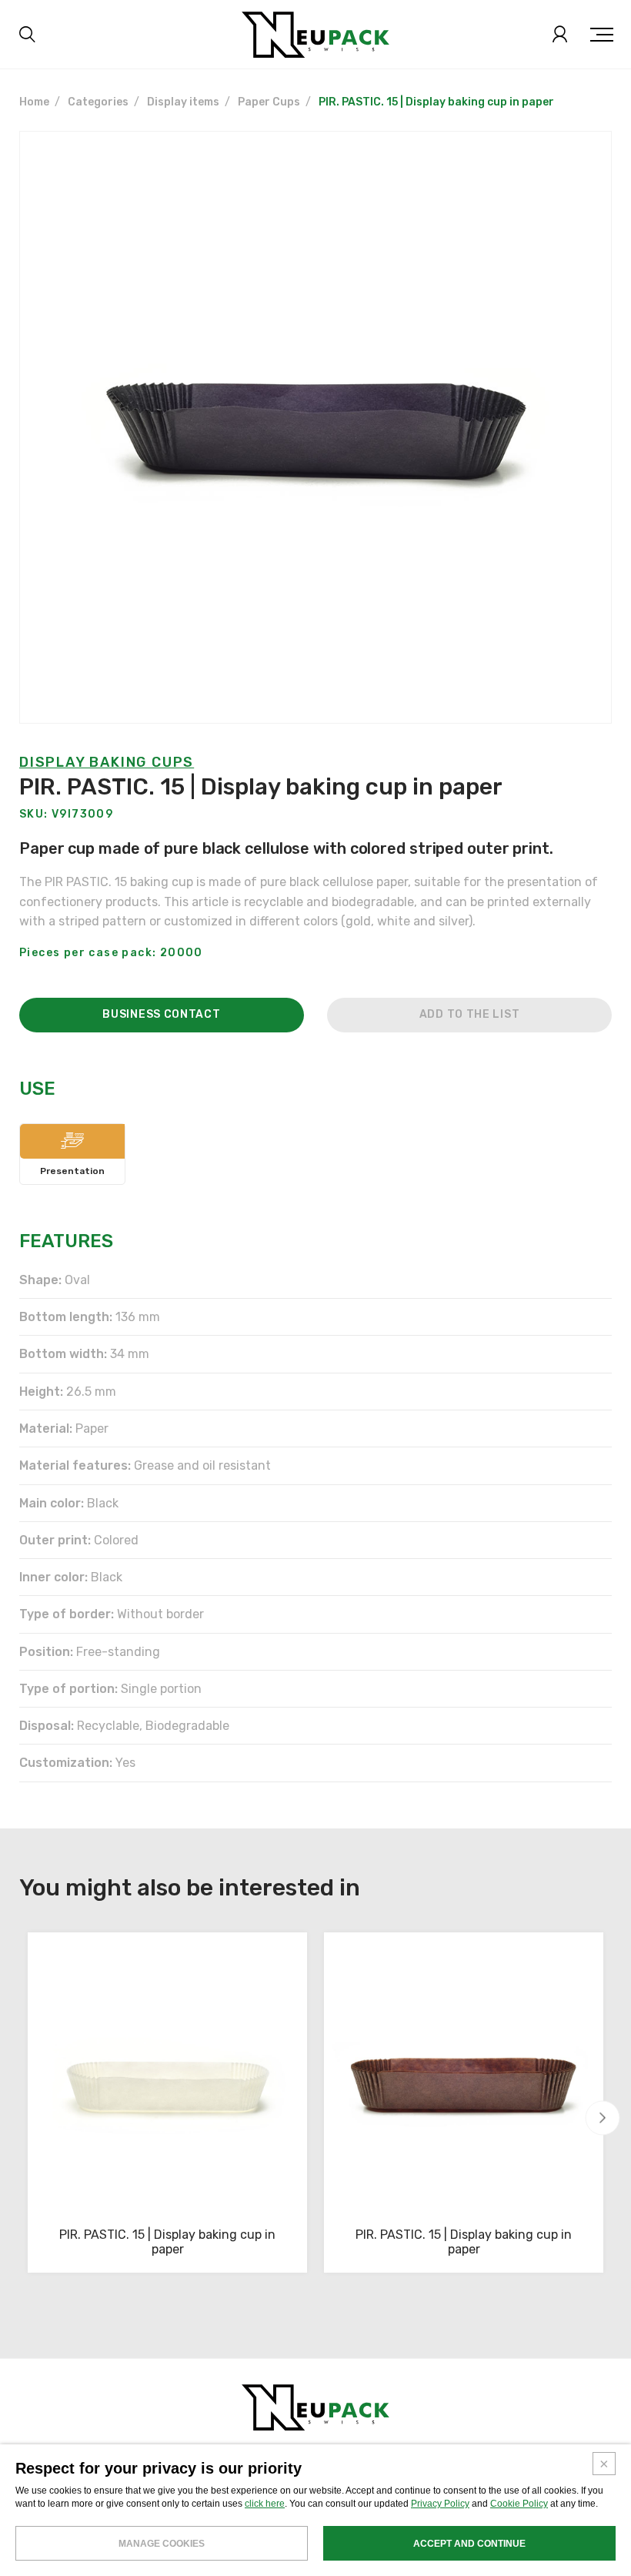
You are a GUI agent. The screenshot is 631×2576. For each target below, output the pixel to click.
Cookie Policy (519, 2504)
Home (34, 102)
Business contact (161, 1014)
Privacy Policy (440, 2504)
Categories (98, 102)
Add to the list (470, 1014)
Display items (183, 102)
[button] (603, 2118)
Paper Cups (269, 102)
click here (265, 2504)
